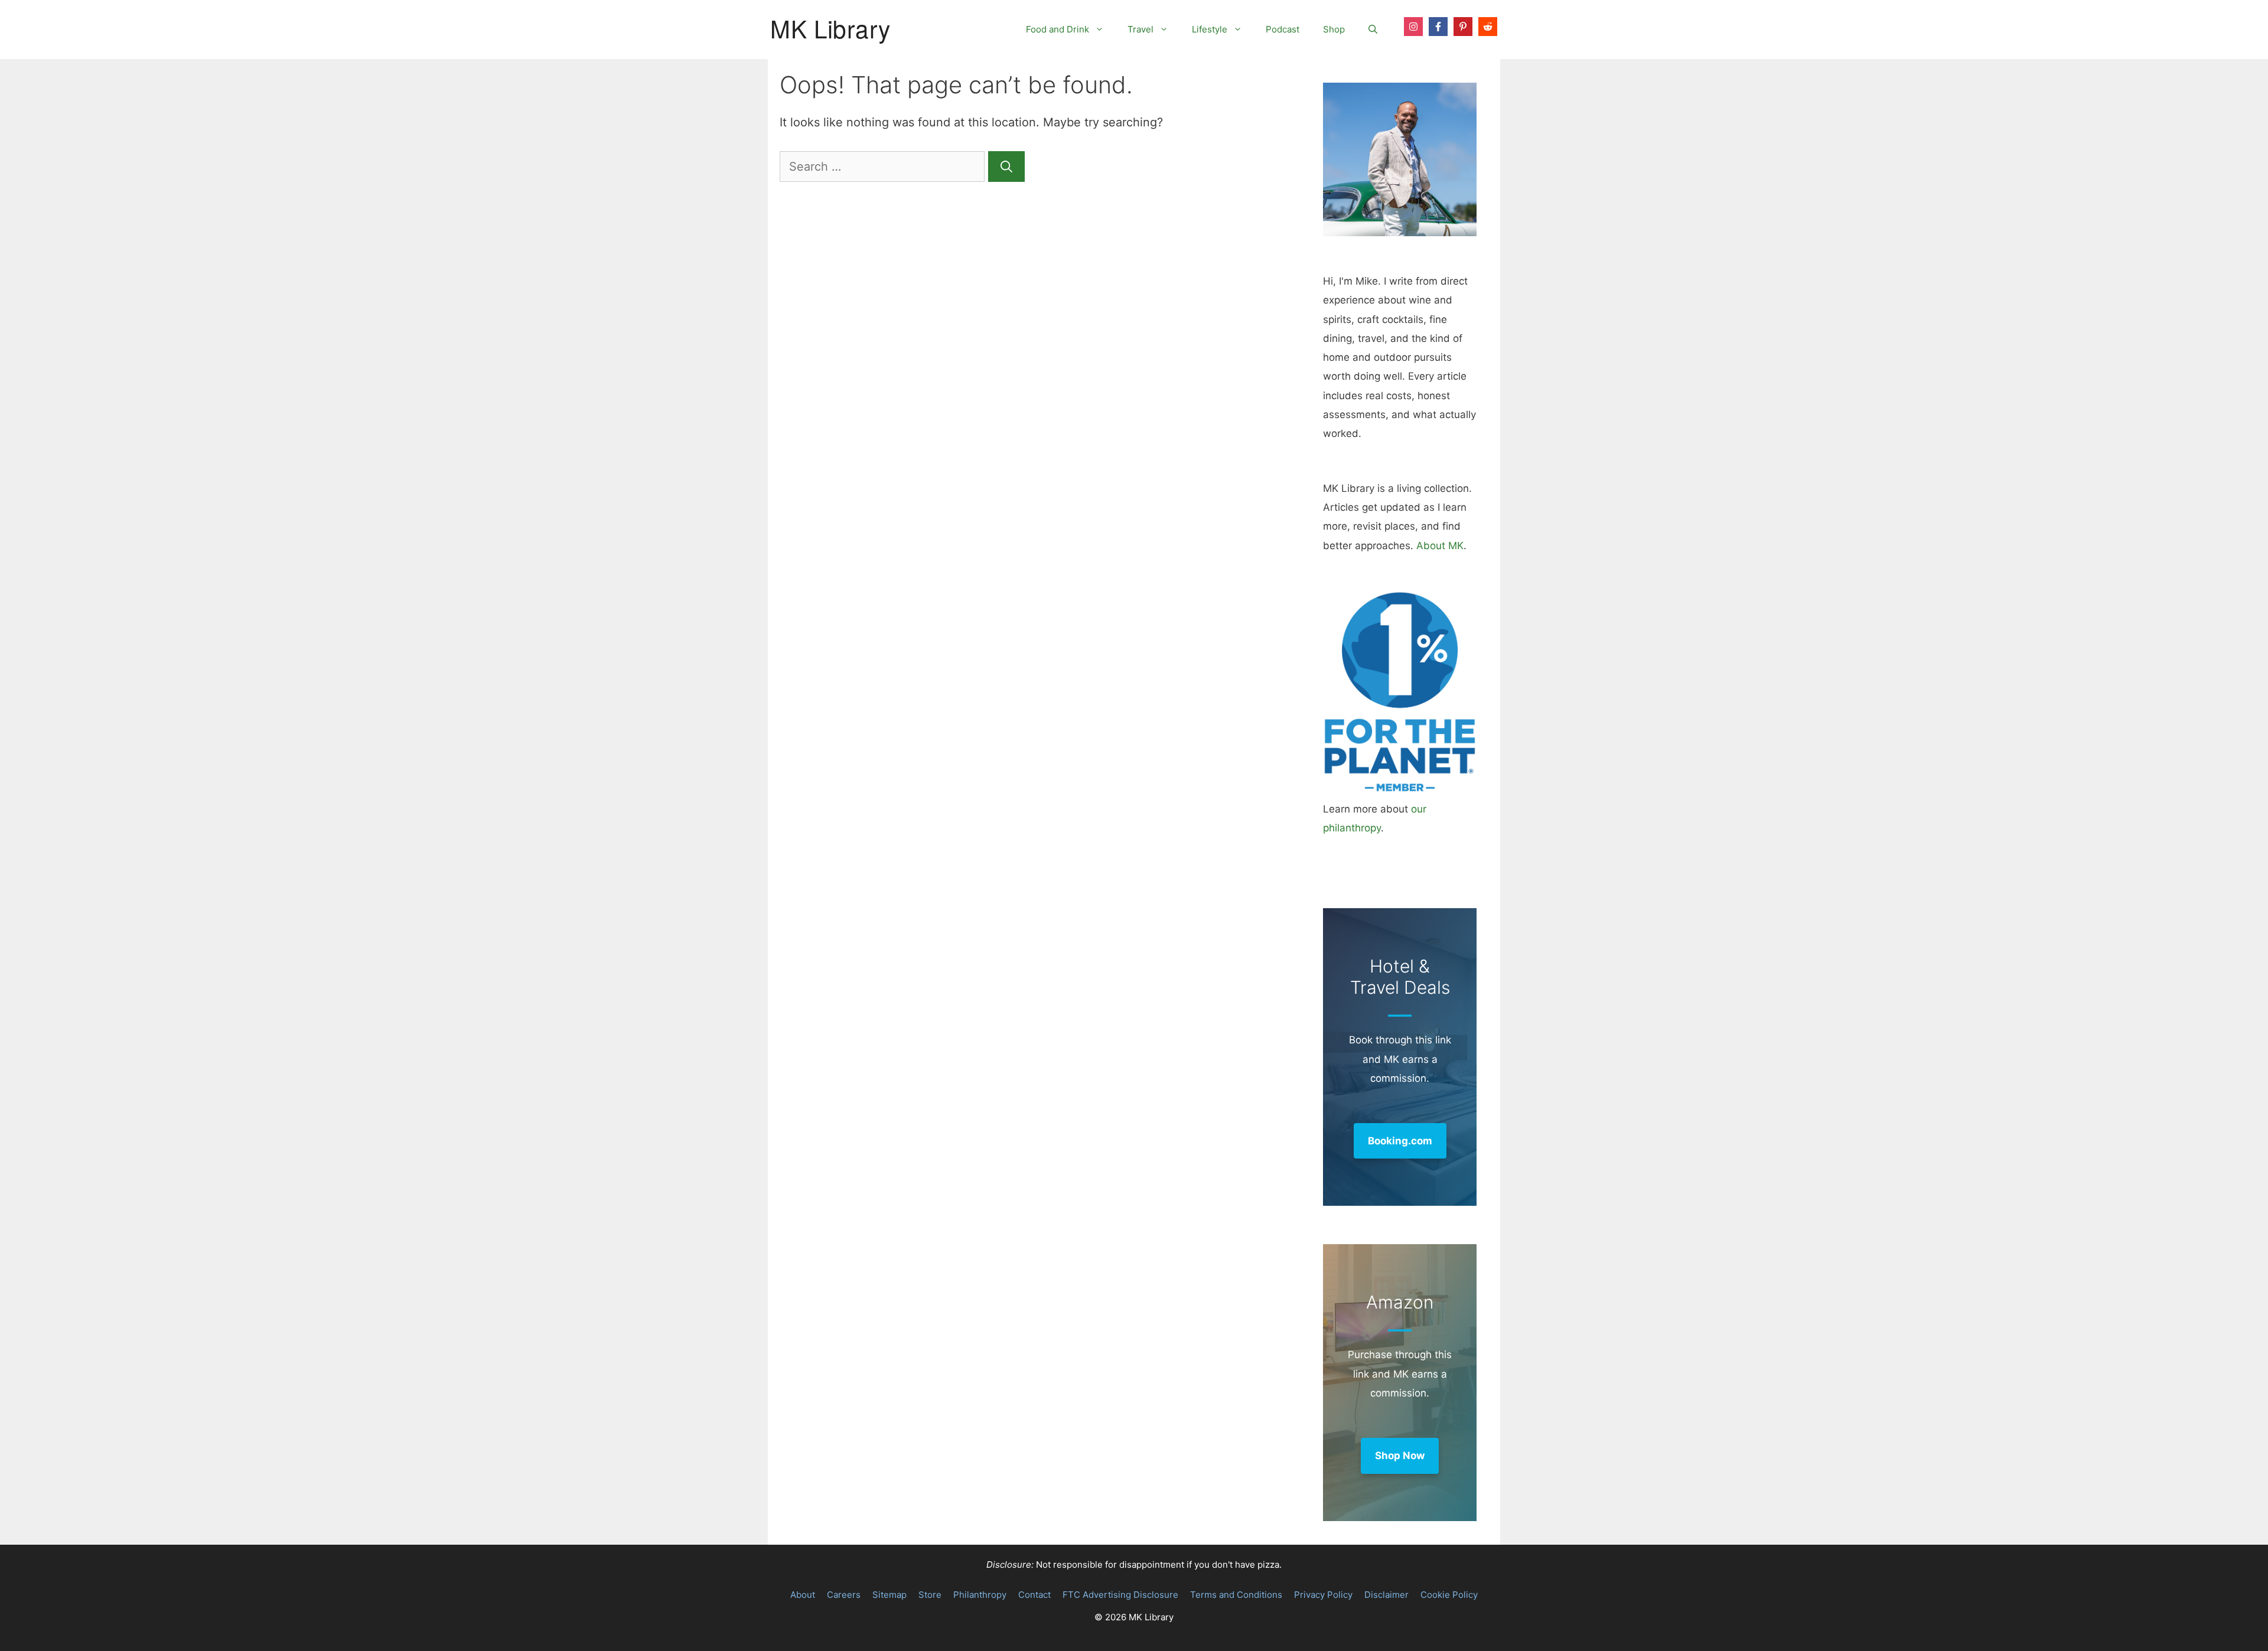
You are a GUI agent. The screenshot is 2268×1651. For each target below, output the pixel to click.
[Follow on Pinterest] (1463, 27)
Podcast (1283, 29)
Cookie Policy (1449, 1595)
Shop (1334, 29)
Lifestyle (1210, 29)
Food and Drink (1058, 29)
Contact (1034, 1595)
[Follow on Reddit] (1488, 27)
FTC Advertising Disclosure (1120, 1595)
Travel (1140, 29)
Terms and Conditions (1236, 1595)
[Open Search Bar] (1373, 30)
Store (930, 1595)
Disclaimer (1386, 1595)
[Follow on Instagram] (1413, 27)
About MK (1440, 546)
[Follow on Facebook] (1438, 27)
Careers (844, 1595)
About (803, 1595)
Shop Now (1400, 1456)
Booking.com (1400, 1141)
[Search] (1006, 167)
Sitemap (889, 1595)
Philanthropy (980, 1595)
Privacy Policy (1323, 1595)
